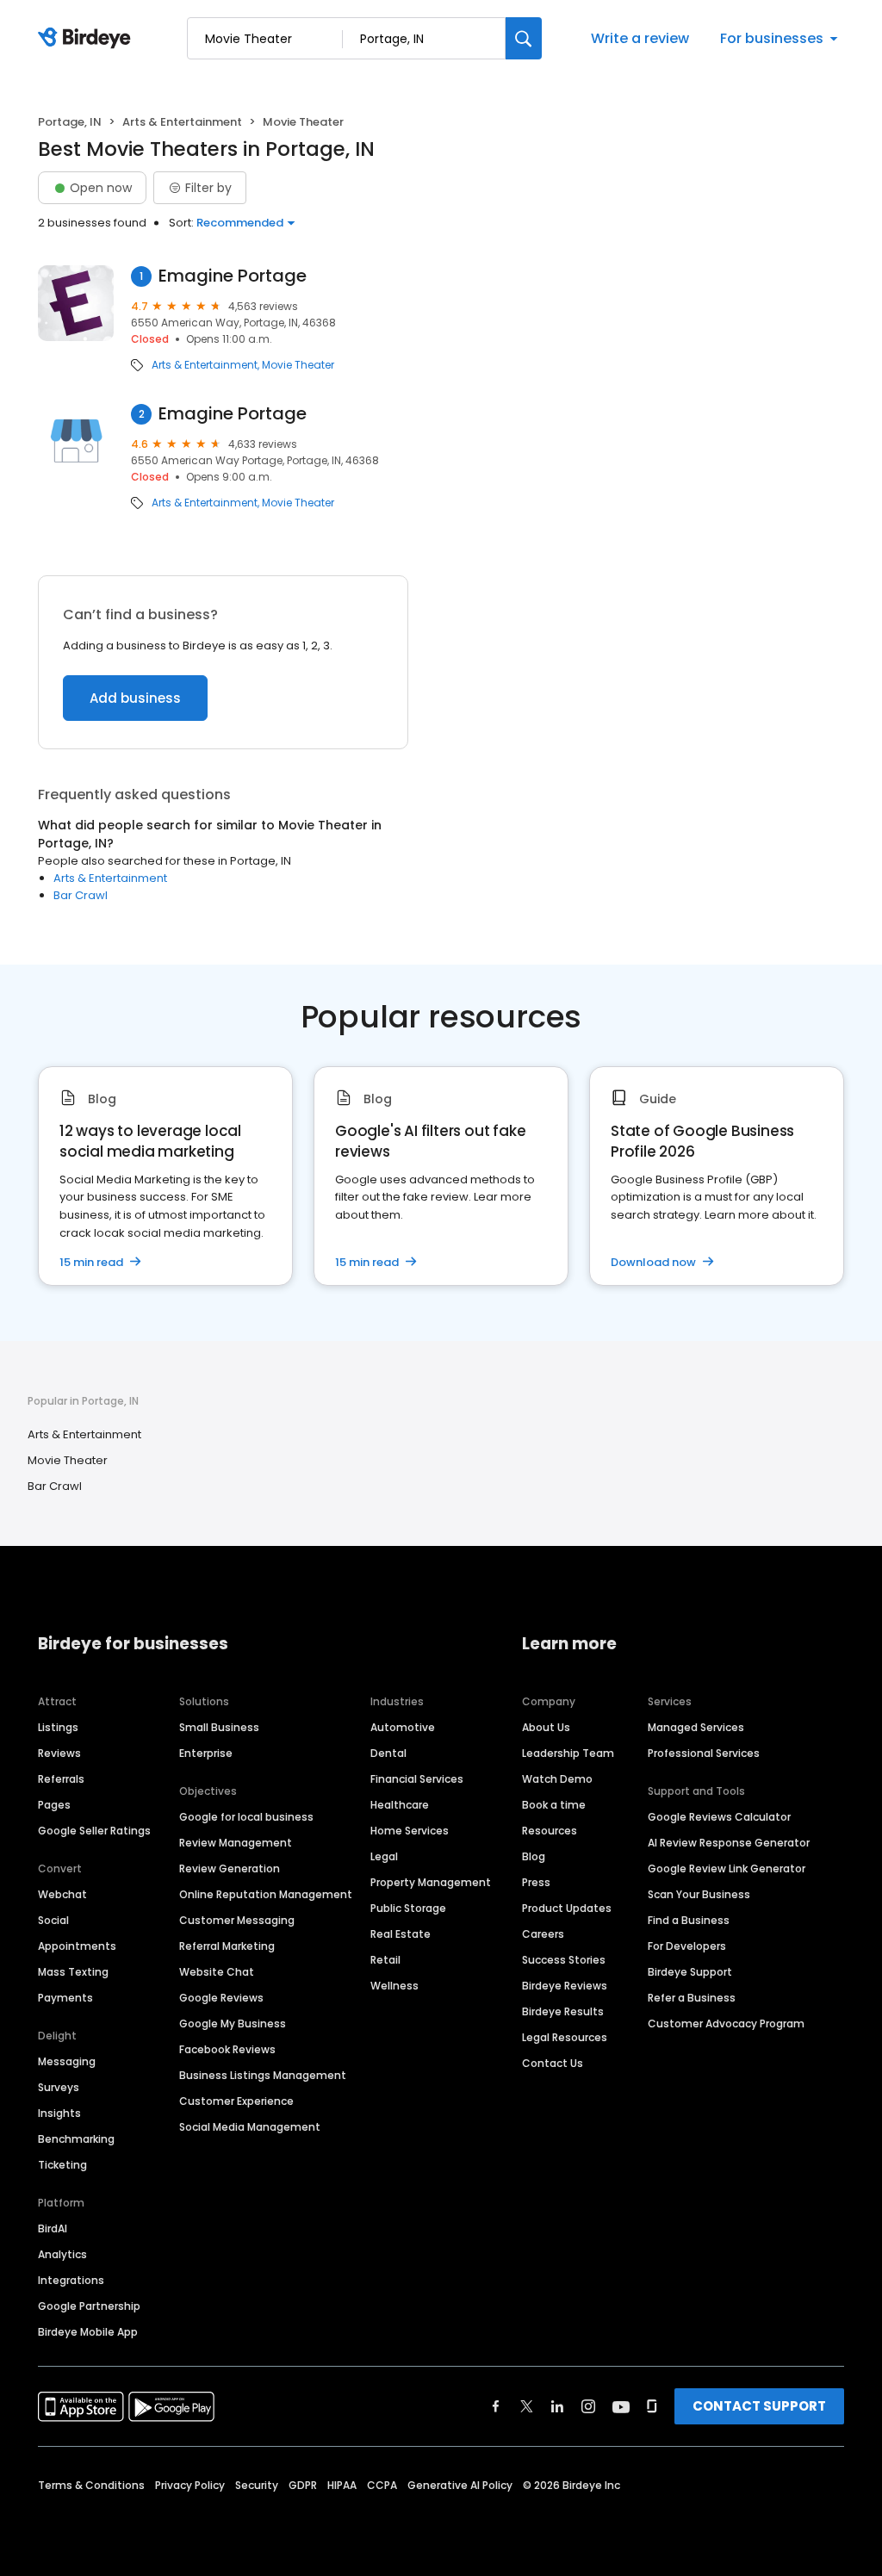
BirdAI (53, 2228)
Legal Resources (565, 2037)
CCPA (382, 2485)
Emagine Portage (233, 276)
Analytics (62, 2254)
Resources (550, 1831)
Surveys (59, 2087)
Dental (388, 1753)
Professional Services (704, 1753)
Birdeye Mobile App (88, 2332)
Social (53, 1920)
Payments (65, 1998)
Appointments (77, 1946)
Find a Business (689, 1920)
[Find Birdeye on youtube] (621, 2406)
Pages (54, 1805)
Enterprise (206, 1753)
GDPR (303, 2485)
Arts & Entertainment (182, 122)
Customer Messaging (237, 1920)
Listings (58, 1727)
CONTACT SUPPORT (759, 2406)
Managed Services (696, 1727)
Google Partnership (89, 2306)
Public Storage (408, 1908)
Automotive (403, 1727)
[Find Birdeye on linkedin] (557, 2406)
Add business (135, 698)
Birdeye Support (690, 1972)
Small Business (219, 1727)
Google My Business (233, 2024)
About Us (546, 1727)
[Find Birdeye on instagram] (588, 2406)
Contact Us (553, 2063)
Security (257, 2485)
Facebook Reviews (227, 2049)
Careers (543, 1934)
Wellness (394, 1986)
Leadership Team (568, 1753)
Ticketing (62, 2165)
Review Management (236, 1843)
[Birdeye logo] (87, 39)
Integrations (71, 2280)
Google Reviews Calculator (719, 1817)
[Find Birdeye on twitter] (527, 2406)
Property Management (431, 1882)
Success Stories (564, 1960)
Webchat (62, 1894)
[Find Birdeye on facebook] (496, 2406)
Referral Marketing (227, 1946)
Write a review (640, 38)
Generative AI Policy (460, 2485)
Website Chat (217, 1972)
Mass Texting (73, 1972)
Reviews (59, 1753)
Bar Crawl (81, 895)
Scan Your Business (699, 1894)
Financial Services (417, 1779)
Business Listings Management (263, 2075)
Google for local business (246, 1817)
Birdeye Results (563, 2011)
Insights (59, 2113)
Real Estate (401, 1934)
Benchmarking (76, 2139)
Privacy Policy (190, 2485)
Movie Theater (298, 365)
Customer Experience (236, 2101)
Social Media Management (250, 2127)
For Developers (687, 1946)
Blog (534, 1856)
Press (536, 1882)
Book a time (554, 1805)
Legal (384, 1856)
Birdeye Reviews (565, 1986)
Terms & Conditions (91, 2485)
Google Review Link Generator (727, 1868)
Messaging (67, 2061)
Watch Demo (557, 1779)
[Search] (524, 38)
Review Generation (230, 1868)
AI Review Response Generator (729, 1843)
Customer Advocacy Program (726, 2024)
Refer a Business (692, 1998)
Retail (385, 1960)
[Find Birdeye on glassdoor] (652, 2406)
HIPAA (342, 2485)
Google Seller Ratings (94, 1831)
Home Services (410, 1831)
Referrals (61, 1779)
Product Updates (567, 1908)
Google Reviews (221, 1998)
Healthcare (400, 1805)
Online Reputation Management (266, 1894)
